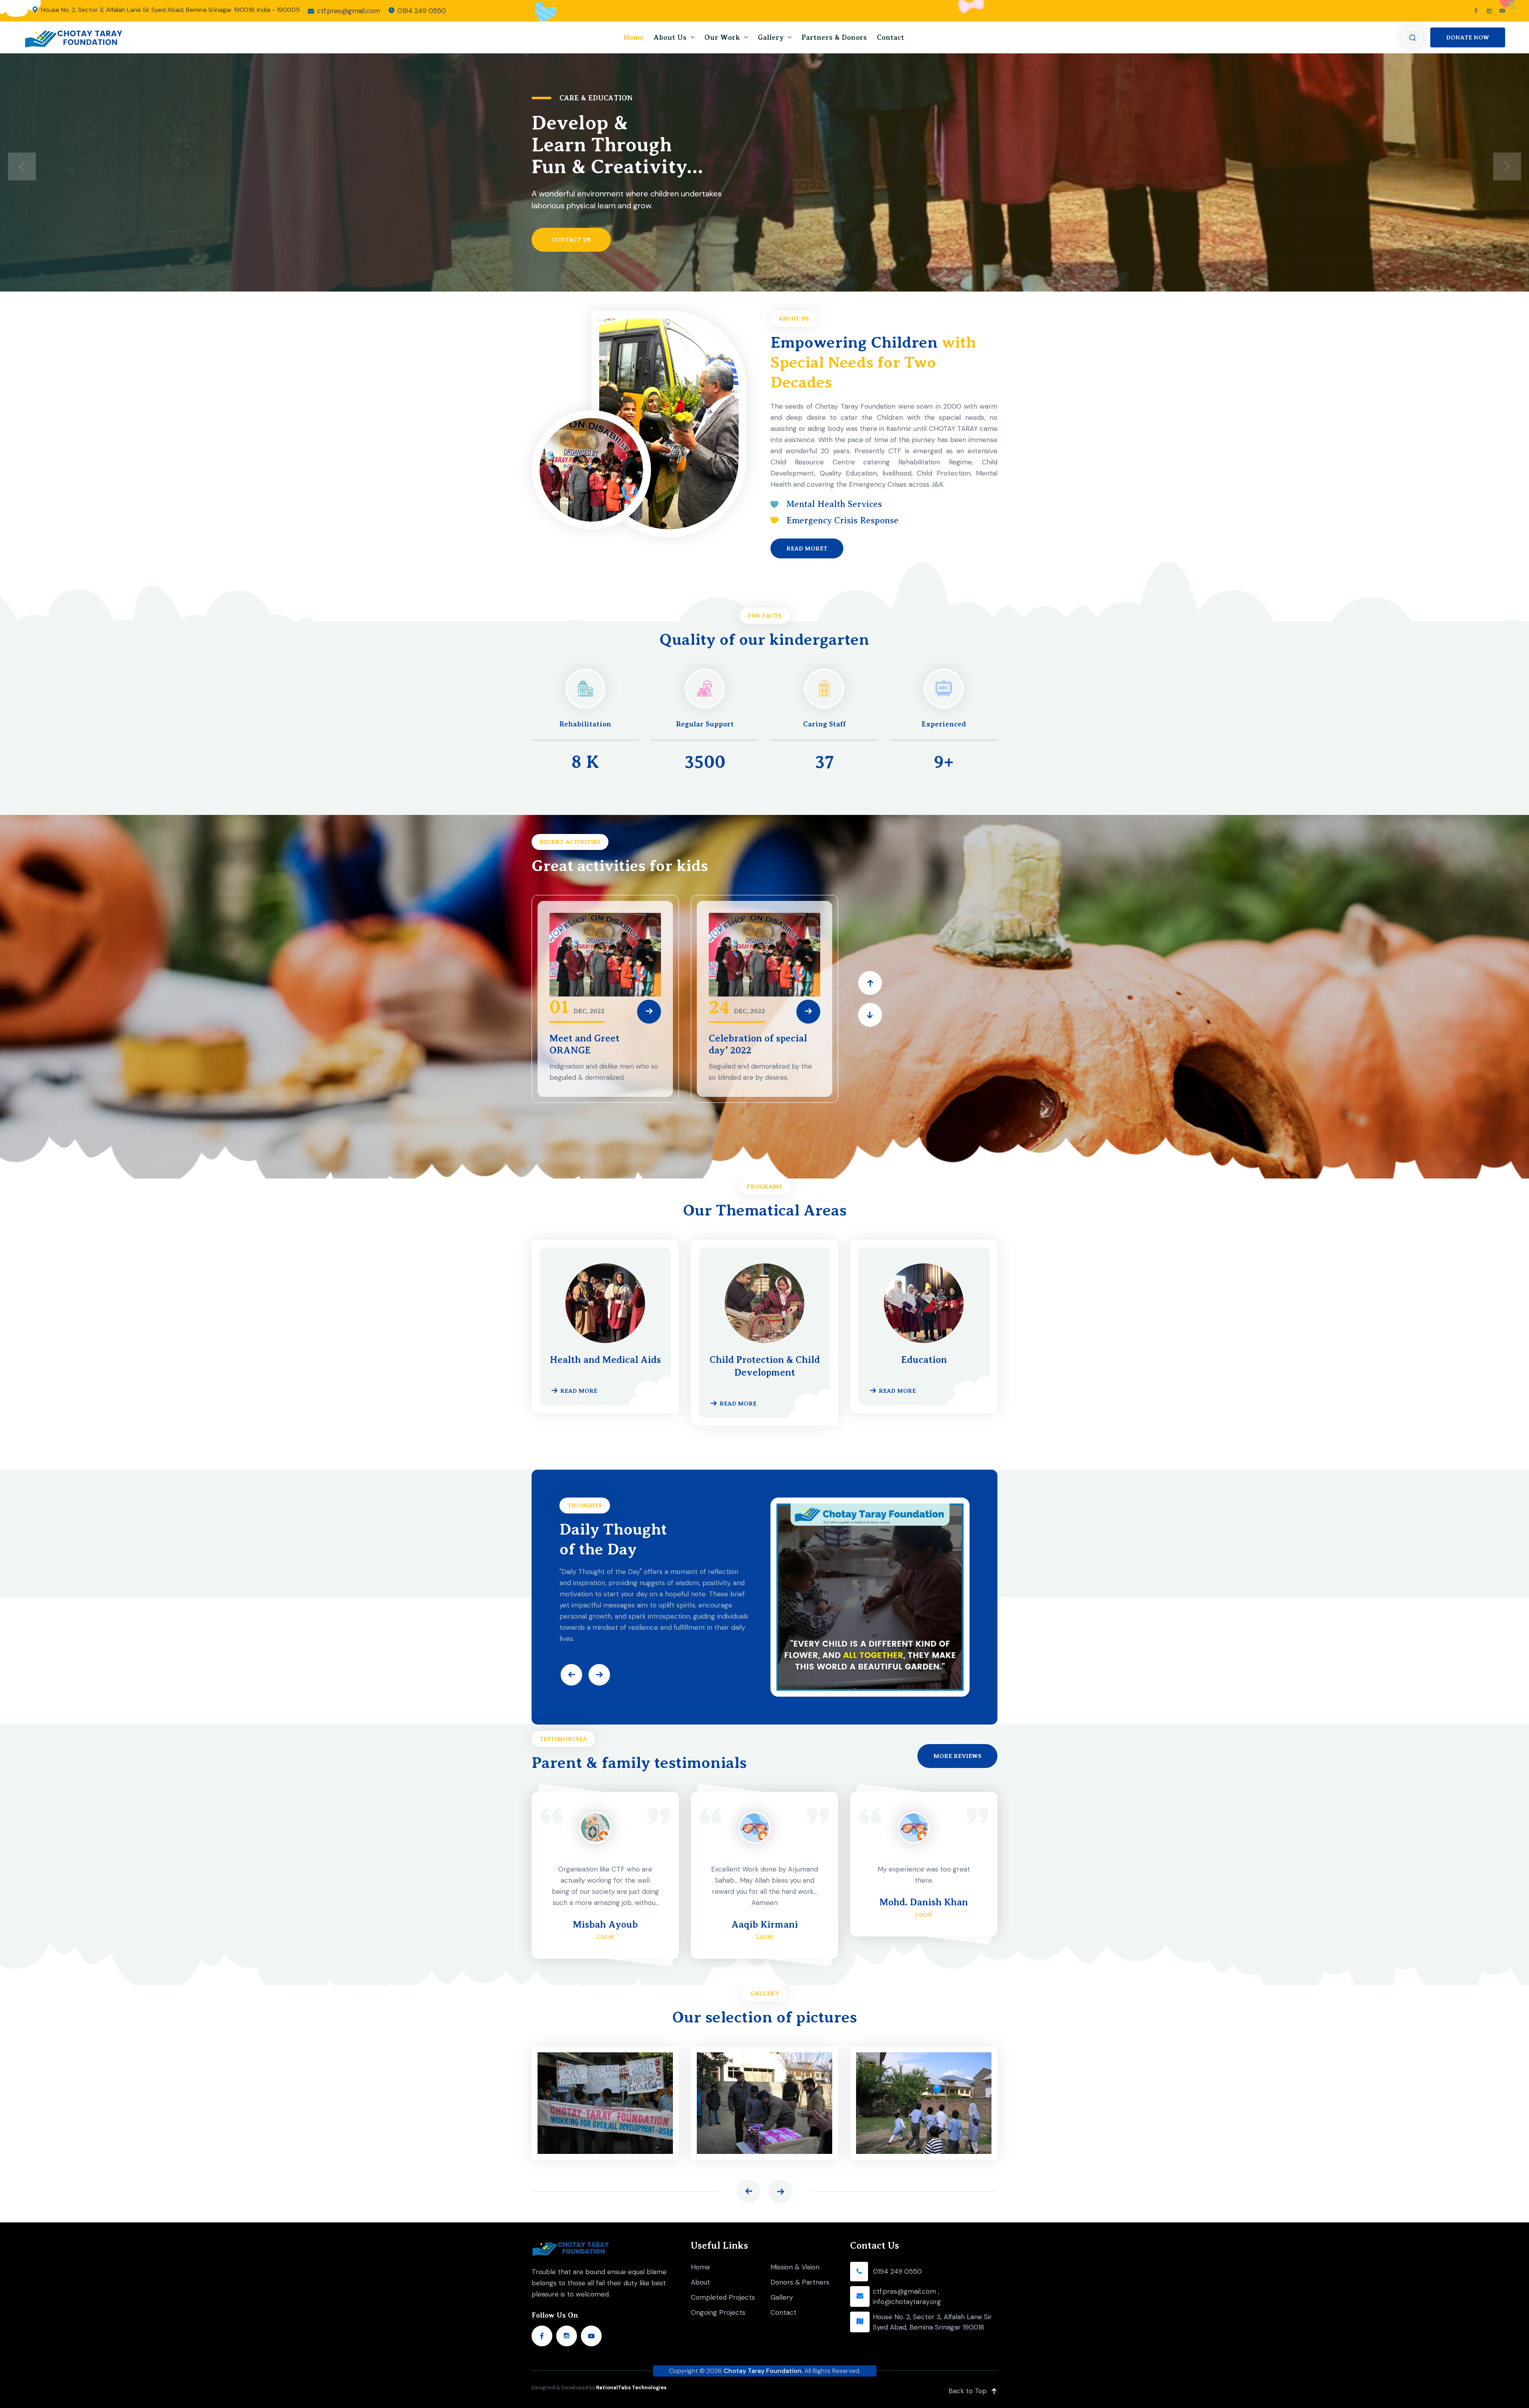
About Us (670, 37)
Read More (579, 1391)
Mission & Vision (795, 2267)
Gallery (771, 37)
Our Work (722, 37)
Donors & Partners (800, 2282)
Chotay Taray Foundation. (763, 2371)
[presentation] (22, 166)
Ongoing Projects (718, 2312)
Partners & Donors (834, 37)
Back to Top (968, 2391)
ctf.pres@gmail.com (349, 11)
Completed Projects (723, 2297)
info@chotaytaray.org (907, 2302)
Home (634, 37)
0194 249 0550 (422, 11)
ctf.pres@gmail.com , (906, 2291)
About (700, 2282)
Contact (891, 37)
